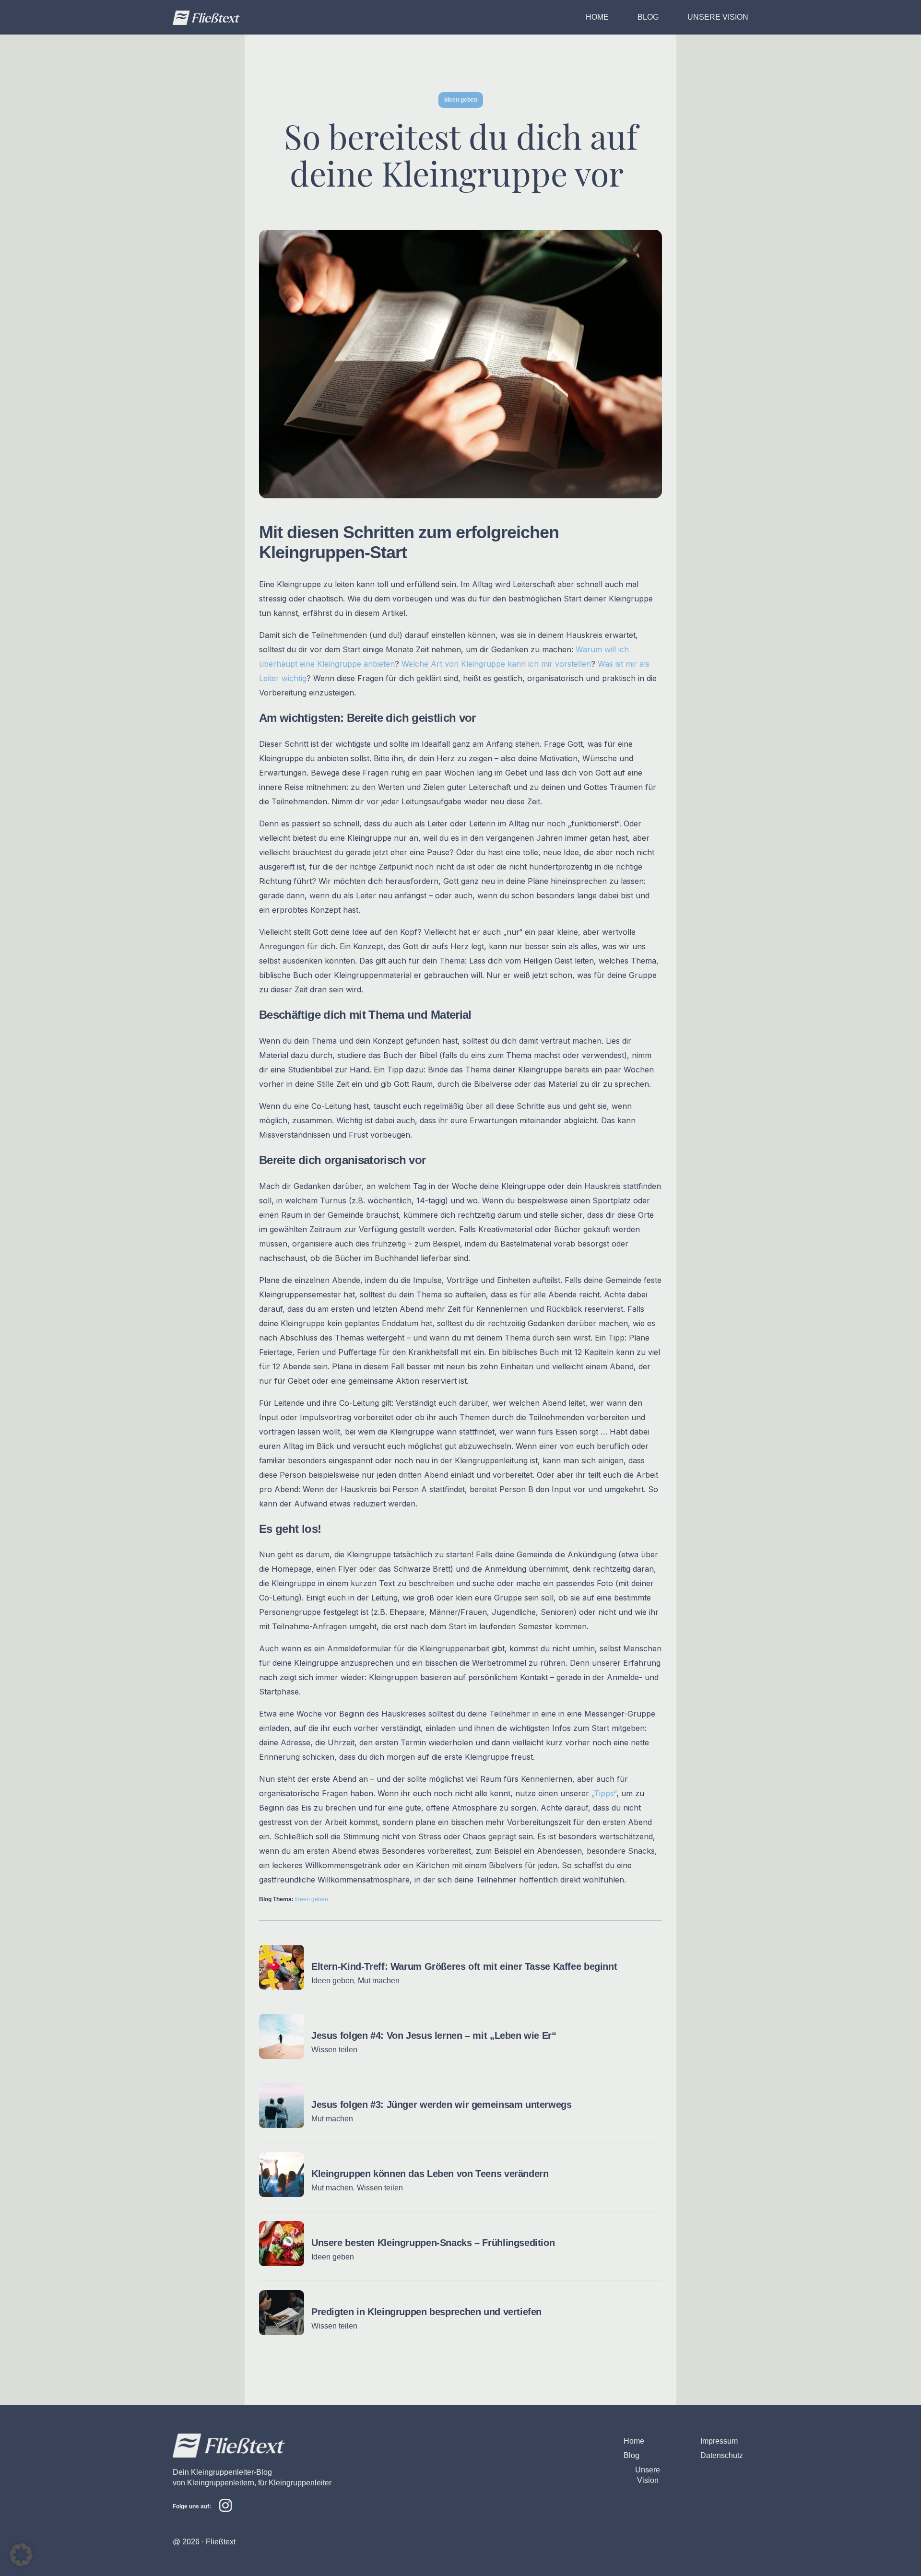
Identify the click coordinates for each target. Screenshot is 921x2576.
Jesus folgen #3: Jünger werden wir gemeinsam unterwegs (442, 2105)
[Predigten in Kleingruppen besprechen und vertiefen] (282, 2332)
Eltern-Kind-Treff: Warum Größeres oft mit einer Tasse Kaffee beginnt (464, 1966)
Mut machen (379, 1981)
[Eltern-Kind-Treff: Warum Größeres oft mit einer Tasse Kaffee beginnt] (282, 1987)
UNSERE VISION (718, 17)
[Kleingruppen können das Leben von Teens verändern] (282, 2194)
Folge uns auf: (192, 2506)
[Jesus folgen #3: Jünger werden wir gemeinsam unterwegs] (282, 2125)
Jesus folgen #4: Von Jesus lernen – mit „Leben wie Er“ (434, 2035)
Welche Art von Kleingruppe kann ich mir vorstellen (496, 664)
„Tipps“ (604, 1793)
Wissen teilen (334, 2050)
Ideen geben (312, 1899)
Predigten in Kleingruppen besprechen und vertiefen (426, 2312)
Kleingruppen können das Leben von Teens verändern (430, 2174)
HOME (597, 17)
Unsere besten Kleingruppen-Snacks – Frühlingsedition (433, 2243)
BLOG (648, 17)
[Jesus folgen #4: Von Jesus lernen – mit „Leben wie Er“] (282, 2056)
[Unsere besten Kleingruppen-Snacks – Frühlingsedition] (282, 2263)
